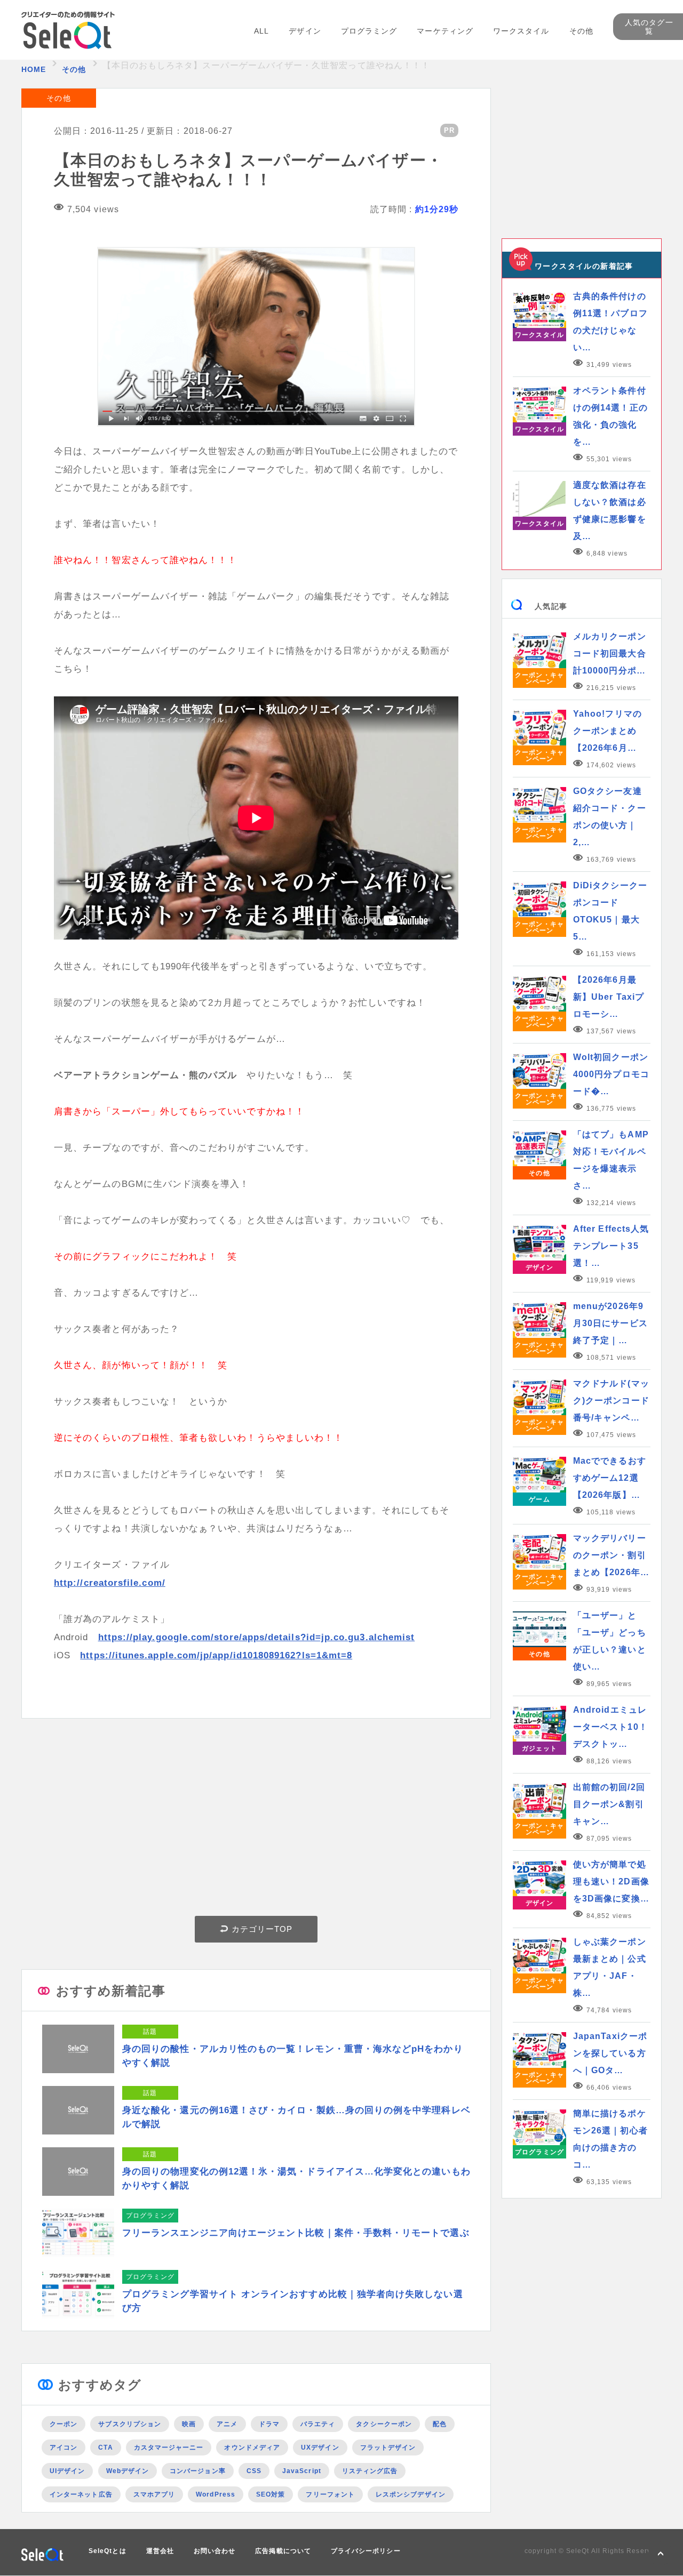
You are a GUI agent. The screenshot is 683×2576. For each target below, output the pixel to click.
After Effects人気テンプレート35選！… (611, 1246)
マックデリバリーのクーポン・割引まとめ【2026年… (611, 1555)
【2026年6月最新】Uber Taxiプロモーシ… (609, 997)
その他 (581, 31)
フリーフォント (330, 2494)
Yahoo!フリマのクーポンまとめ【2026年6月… (607, 731)
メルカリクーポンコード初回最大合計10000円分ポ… (610, 653)
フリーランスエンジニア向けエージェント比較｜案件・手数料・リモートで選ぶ (296, 2233)
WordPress (216, 2494)
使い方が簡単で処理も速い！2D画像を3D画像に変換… (611, 1881)
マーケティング (445, 31)
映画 (189, 2424)
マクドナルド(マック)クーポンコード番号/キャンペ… (611, 1401)
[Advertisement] (256, 1820)
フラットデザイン (388, 2447)
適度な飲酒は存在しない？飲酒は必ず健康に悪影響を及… (610, 511)
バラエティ (318, 2424)
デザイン (305, 31)
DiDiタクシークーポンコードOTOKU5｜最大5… (610, 911)
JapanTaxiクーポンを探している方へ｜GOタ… (610, 2053)
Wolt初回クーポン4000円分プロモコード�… (611, 1074)
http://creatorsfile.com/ (110, 1583)
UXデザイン (320, 2447)
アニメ (227, 2424)
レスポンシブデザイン (411, 2494)
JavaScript (302, 2471)
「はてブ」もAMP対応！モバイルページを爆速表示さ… (611, 1160)
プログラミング (369, 31)
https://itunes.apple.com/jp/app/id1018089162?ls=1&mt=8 (216, 1655)
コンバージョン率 (198, 2471)
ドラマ (269, 2424)
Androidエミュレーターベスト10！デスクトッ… (610, 1727)
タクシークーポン (384, 2424)
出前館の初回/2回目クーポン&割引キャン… (609, 1804)
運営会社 (160, 2551)
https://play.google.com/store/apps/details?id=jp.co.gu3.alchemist (257, 1637)
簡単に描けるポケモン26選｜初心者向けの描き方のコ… (610, 2139)
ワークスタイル (521, 31)
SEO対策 (271, 2494)
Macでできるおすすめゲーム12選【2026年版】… (610, 1478)
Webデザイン (128, 2471)
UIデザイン (67, 2471)
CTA (105, 2447)
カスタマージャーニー (169, 2447)
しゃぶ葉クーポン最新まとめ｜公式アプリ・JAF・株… (610, 1967)
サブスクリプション (130, 2424)
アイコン (63, 2447)
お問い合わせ (215, 2551)
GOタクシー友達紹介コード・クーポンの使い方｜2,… (610, 817)
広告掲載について (283, 2551)
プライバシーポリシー (366, 2551)
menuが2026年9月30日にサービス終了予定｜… (610, 1323)
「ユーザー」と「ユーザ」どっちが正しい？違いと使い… (610, 1641)
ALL (261, 31)
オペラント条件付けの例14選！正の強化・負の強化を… (610, 416)
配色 (440, 2424)
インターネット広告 (81, 2494)
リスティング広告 (370, 2471)
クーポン (63, 2424)
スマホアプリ (154, 2494)
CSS (254, 2471)
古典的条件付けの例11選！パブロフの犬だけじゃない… (610, 322)
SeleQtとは (108, 2551)
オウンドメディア (252, 2447)
